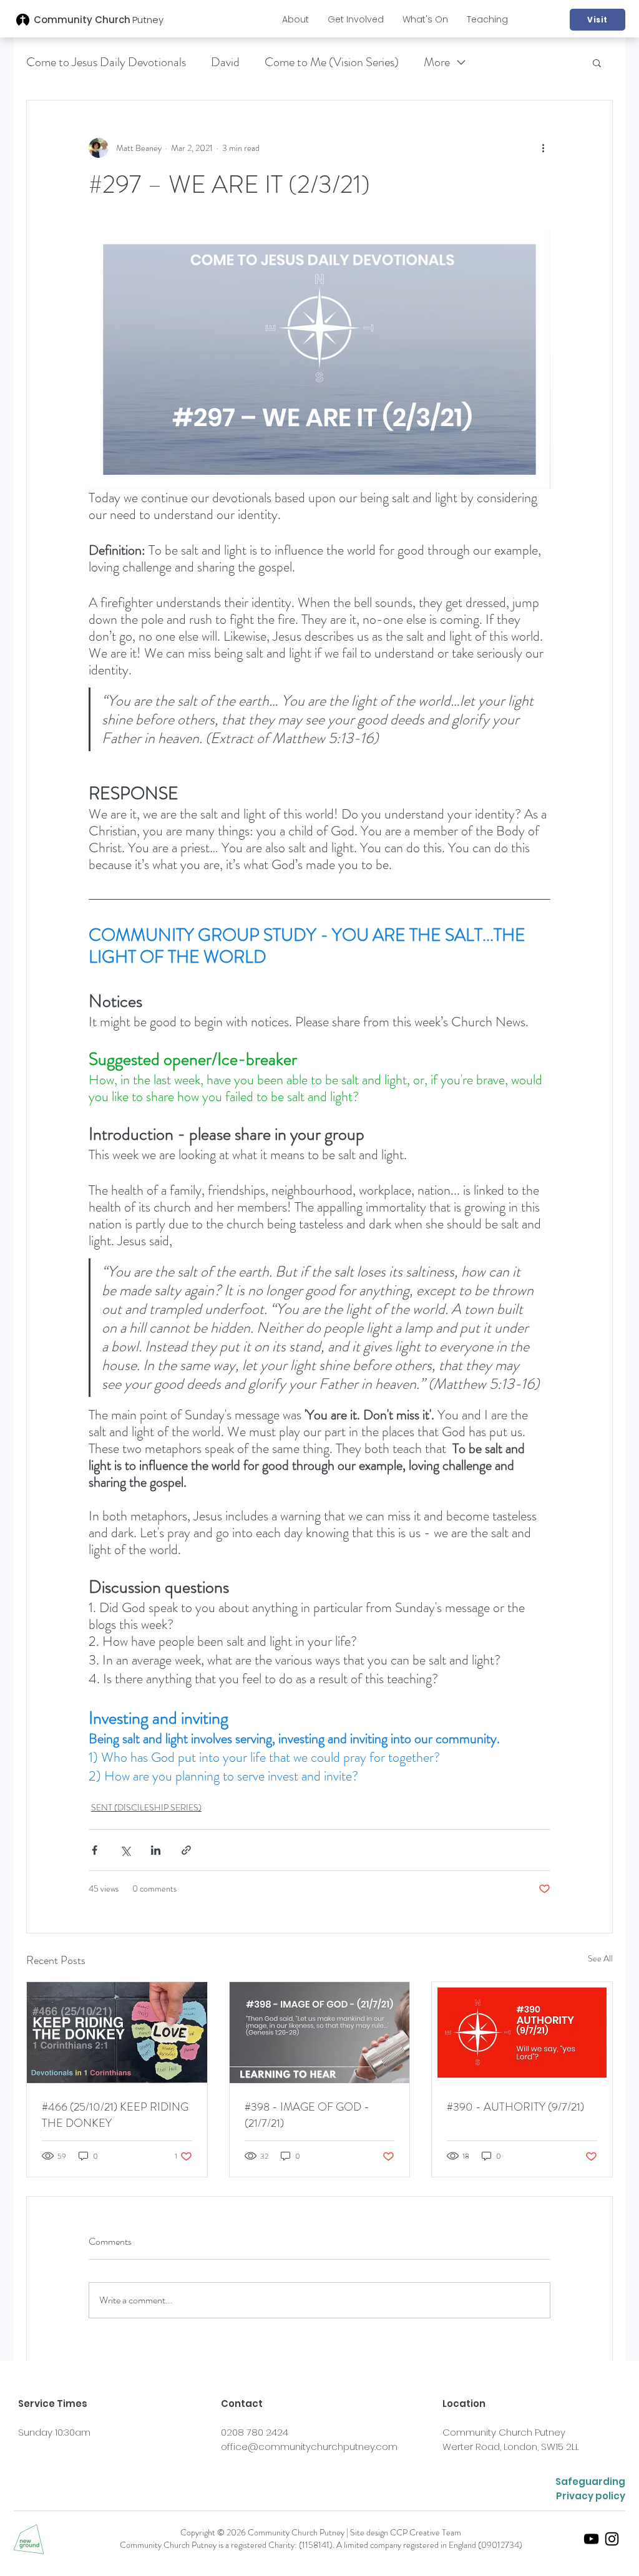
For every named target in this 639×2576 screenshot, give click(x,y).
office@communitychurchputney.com (309, 2447)
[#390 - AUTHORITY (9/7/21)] (522, 2033)
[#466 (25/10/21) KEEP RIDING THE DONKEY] (117, 2033)
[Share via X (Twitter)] (125, 1850)
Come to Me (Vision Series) (332, 62)
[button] (295, 19)
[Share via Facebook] (95, 1850)
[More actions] (543, 148)
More (437, 62)
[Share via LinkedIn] (156, 1850)
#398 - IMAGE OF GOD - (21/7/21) (307, 2115)
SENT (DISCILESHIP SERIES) (146, 1807)
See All (600, 1958)
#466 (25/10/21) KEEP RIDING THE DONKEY (115, 2115)
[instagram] (612, 2539)
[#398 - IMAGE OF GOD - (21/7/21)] (320, 2033)
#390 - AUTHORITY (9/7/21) (515, 2107)
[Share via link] (186, 1850)
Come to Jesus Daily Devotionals (106, 62)
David (225, 62)
